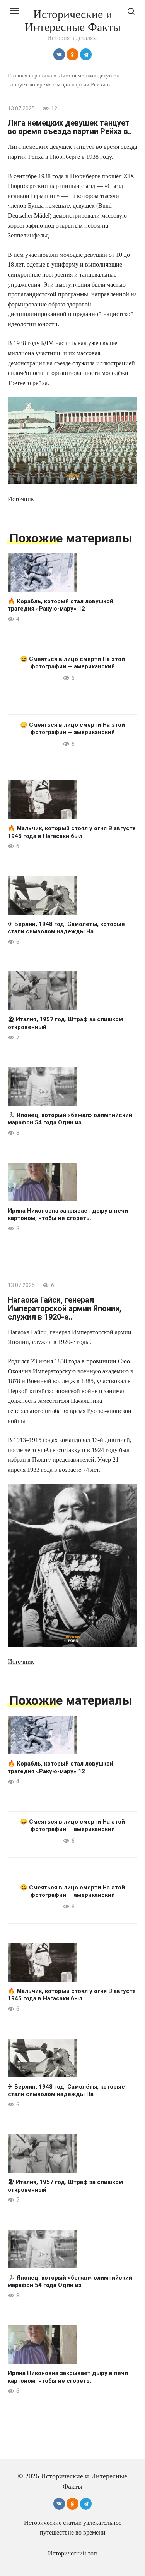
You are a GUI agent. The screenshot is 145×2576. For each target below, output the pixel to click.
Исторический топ (72, 2554)
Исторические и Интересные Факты (73, 21)
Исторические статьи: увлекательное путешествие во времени (73, 2528)
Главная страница (30, 75)
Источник (21, 499)
